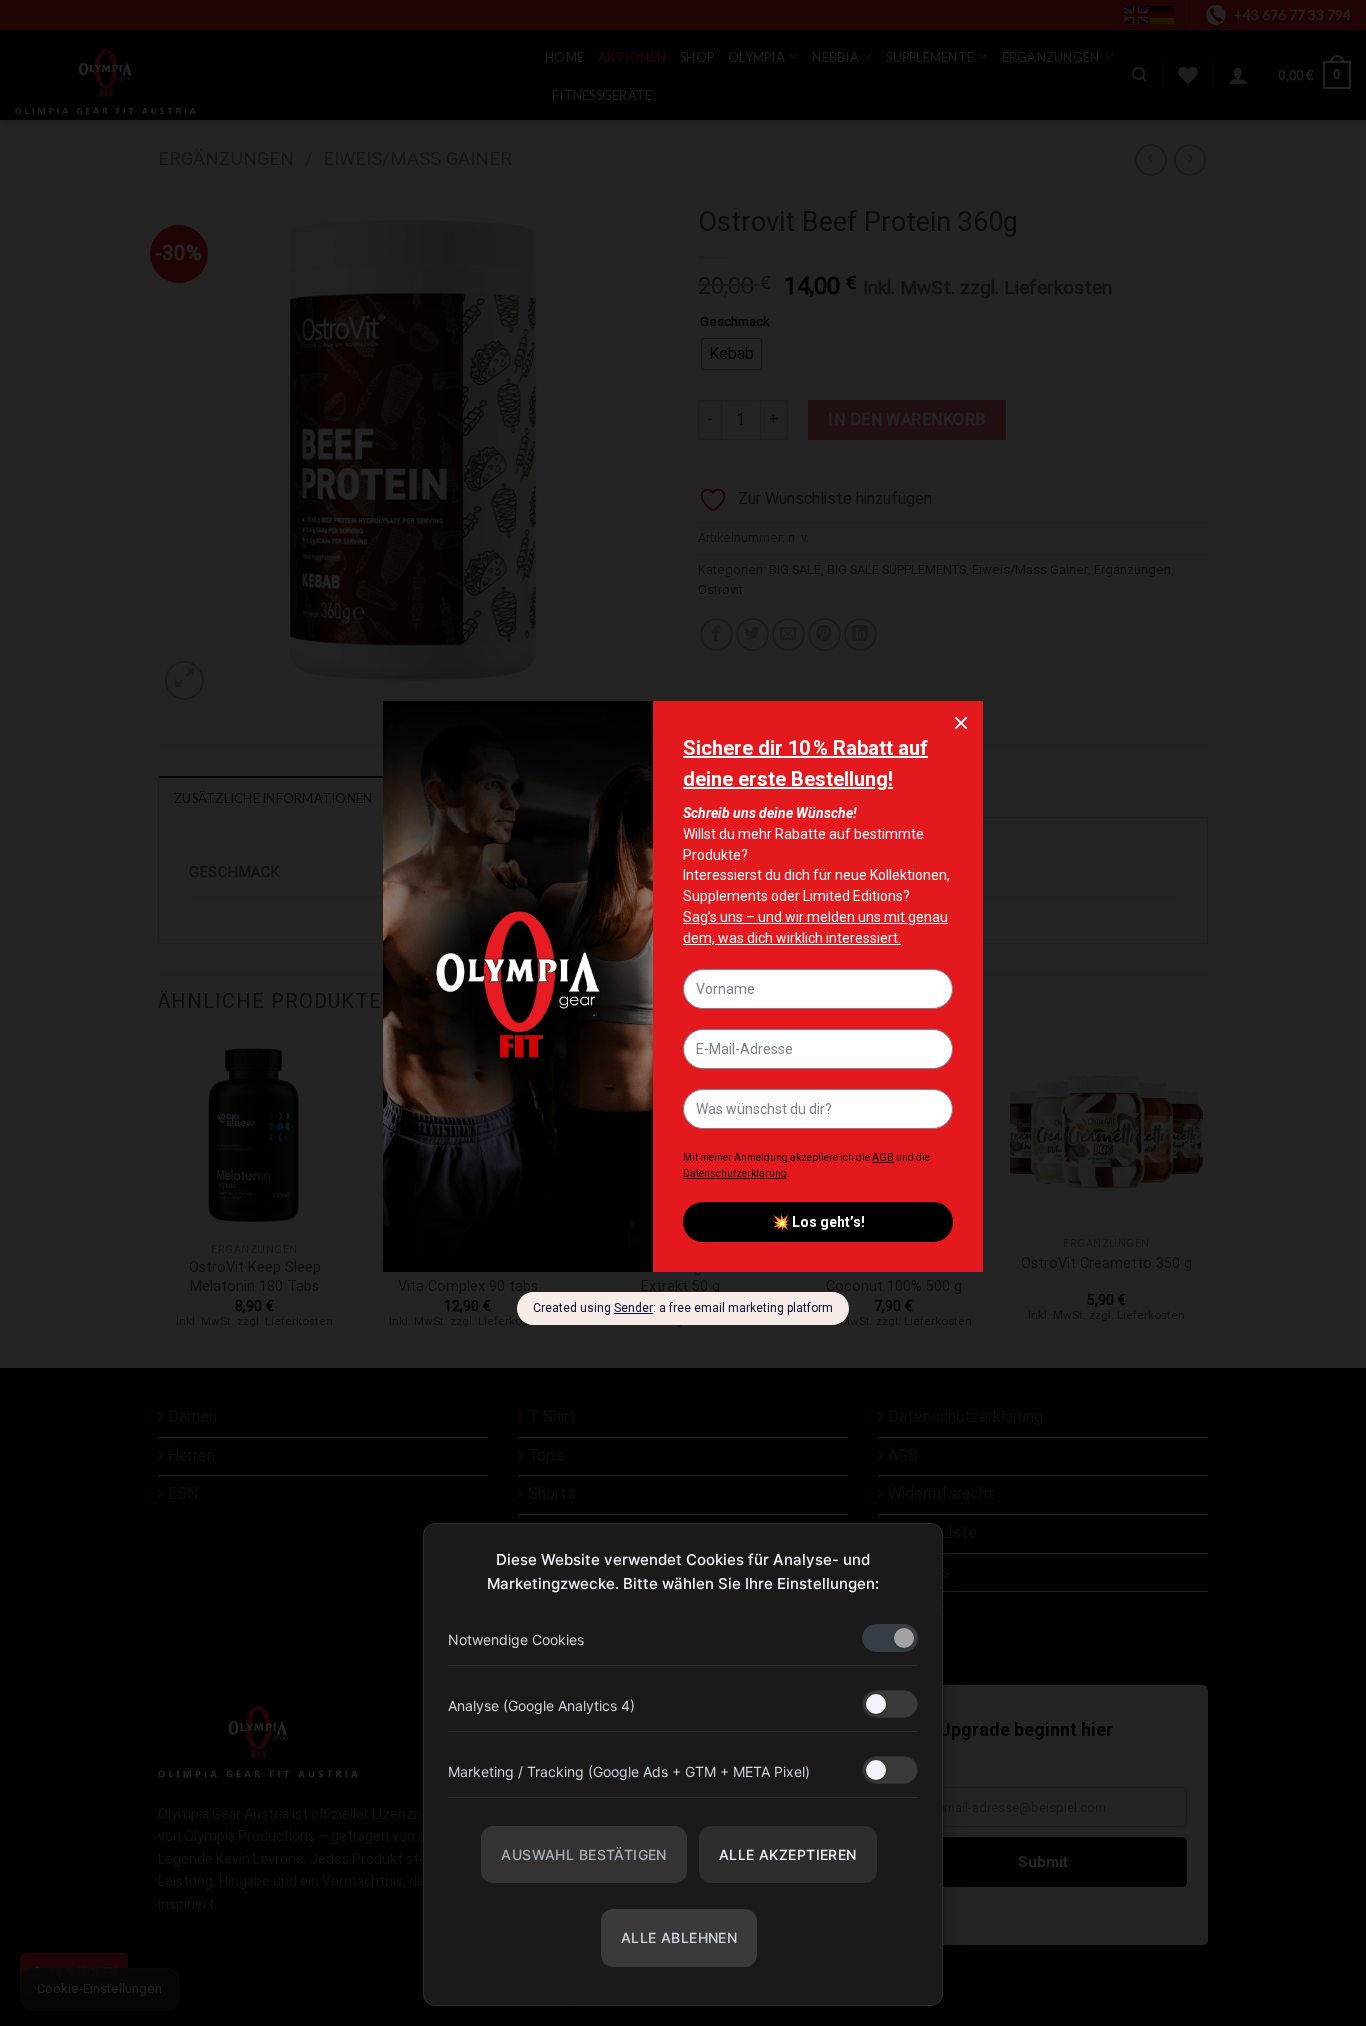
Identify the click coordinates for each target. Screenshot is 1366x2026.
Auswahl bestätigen (584, 1854)
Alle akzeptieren (788, 1854)
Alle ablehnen (679, 1937)
